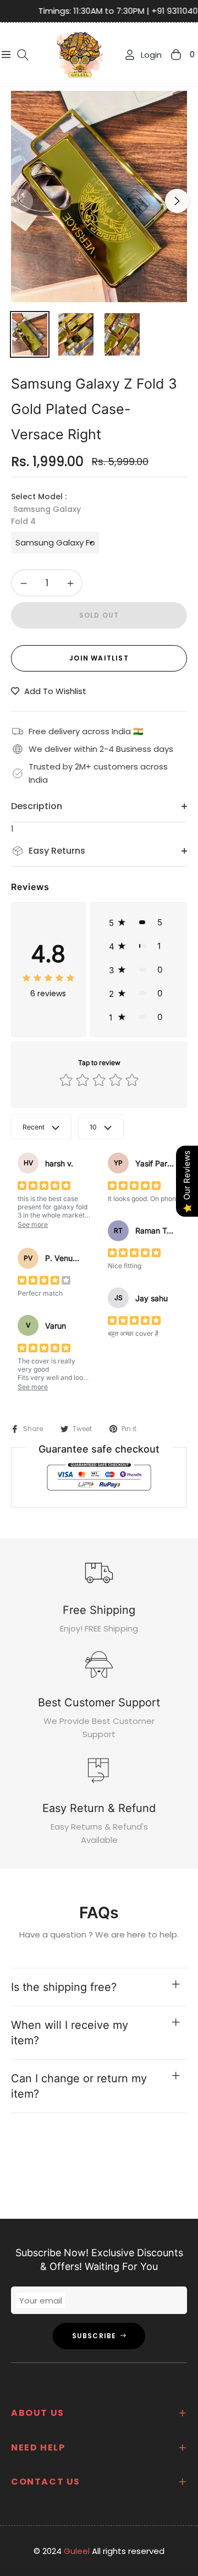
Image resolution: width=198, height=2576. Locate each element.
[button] (139, 922)
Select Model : (46, 509)
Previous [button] (21, 201)
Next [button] (177, 201)
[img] (48, 978)
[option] (99, 197)
